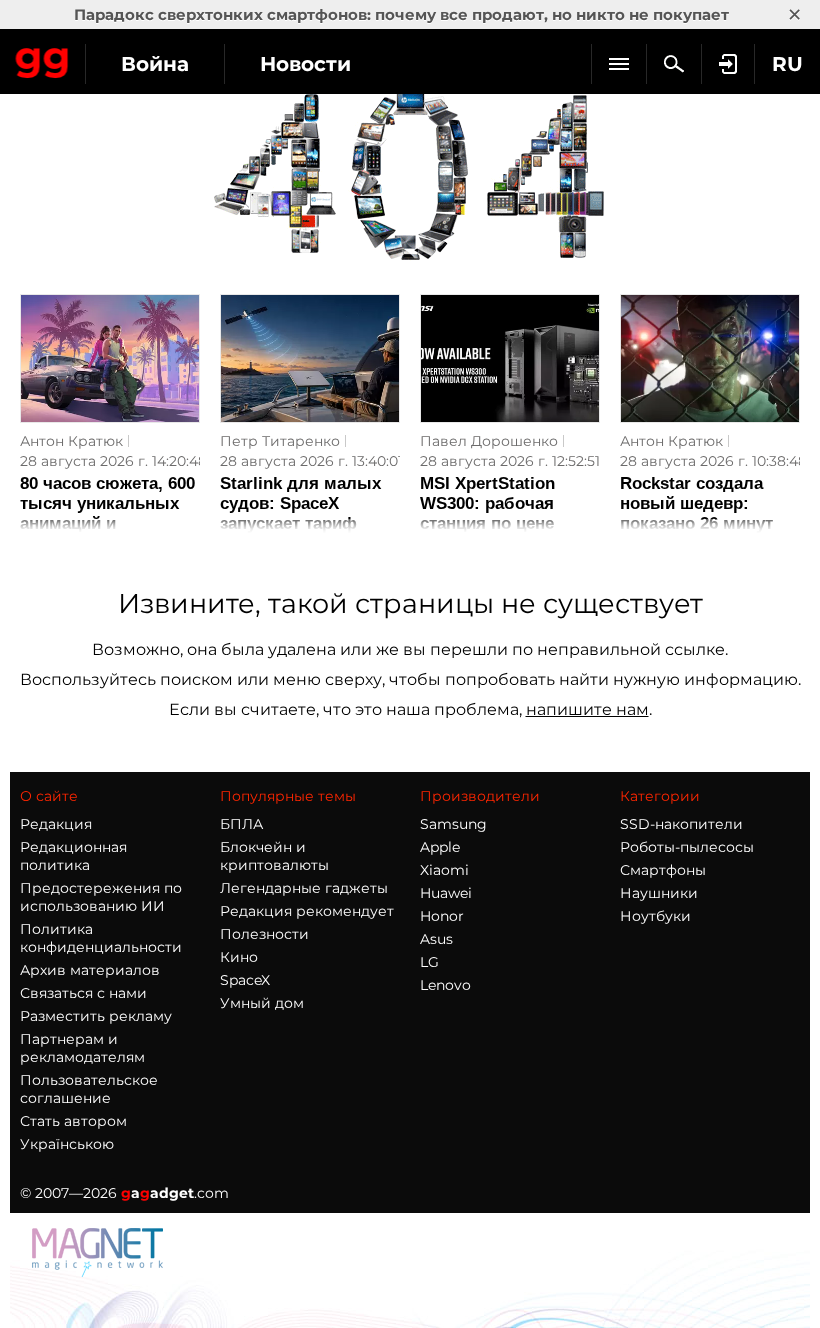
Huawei (446, 893)
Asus (436, 939)
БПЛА (241, 824)
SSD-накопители (681, 824)
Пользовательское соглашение (89, 1089)
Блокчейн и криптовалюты (274, 856)
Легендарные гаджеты (304, 888)
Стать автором (73, 1121)
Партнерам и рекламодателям (82, 1048)
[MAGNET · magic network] (100, 1271)
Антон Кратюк (71, 441)
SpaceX (245, 980)
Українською (67, 1144)
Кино (239, 957)
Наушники (659, 893)
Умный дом (262, 1003)
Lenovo (445, 985)
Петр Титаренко (280, 441)
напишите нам (587, 709)
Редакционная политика (73, 856)
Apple (440, 847)
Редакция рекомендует (307, 911)
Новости (305, 64)
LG (429, 962)
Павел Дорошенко (489, 441)
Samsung (453, 824)
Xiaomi (444, 870)
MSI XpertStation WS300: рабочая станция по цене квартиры (487, 513)
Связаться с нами (83, 993)
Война (155, 64)
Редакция (56, 824)
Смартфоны (663, 870)
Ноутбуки (655, 916)
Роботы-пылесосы (687, 847)
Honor (442, 916)
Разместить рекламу (96, 1016)
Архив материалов (90, 970)
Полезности (264, 934)
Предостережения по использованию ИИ (101, 897)
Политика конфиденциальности (101, 938)
